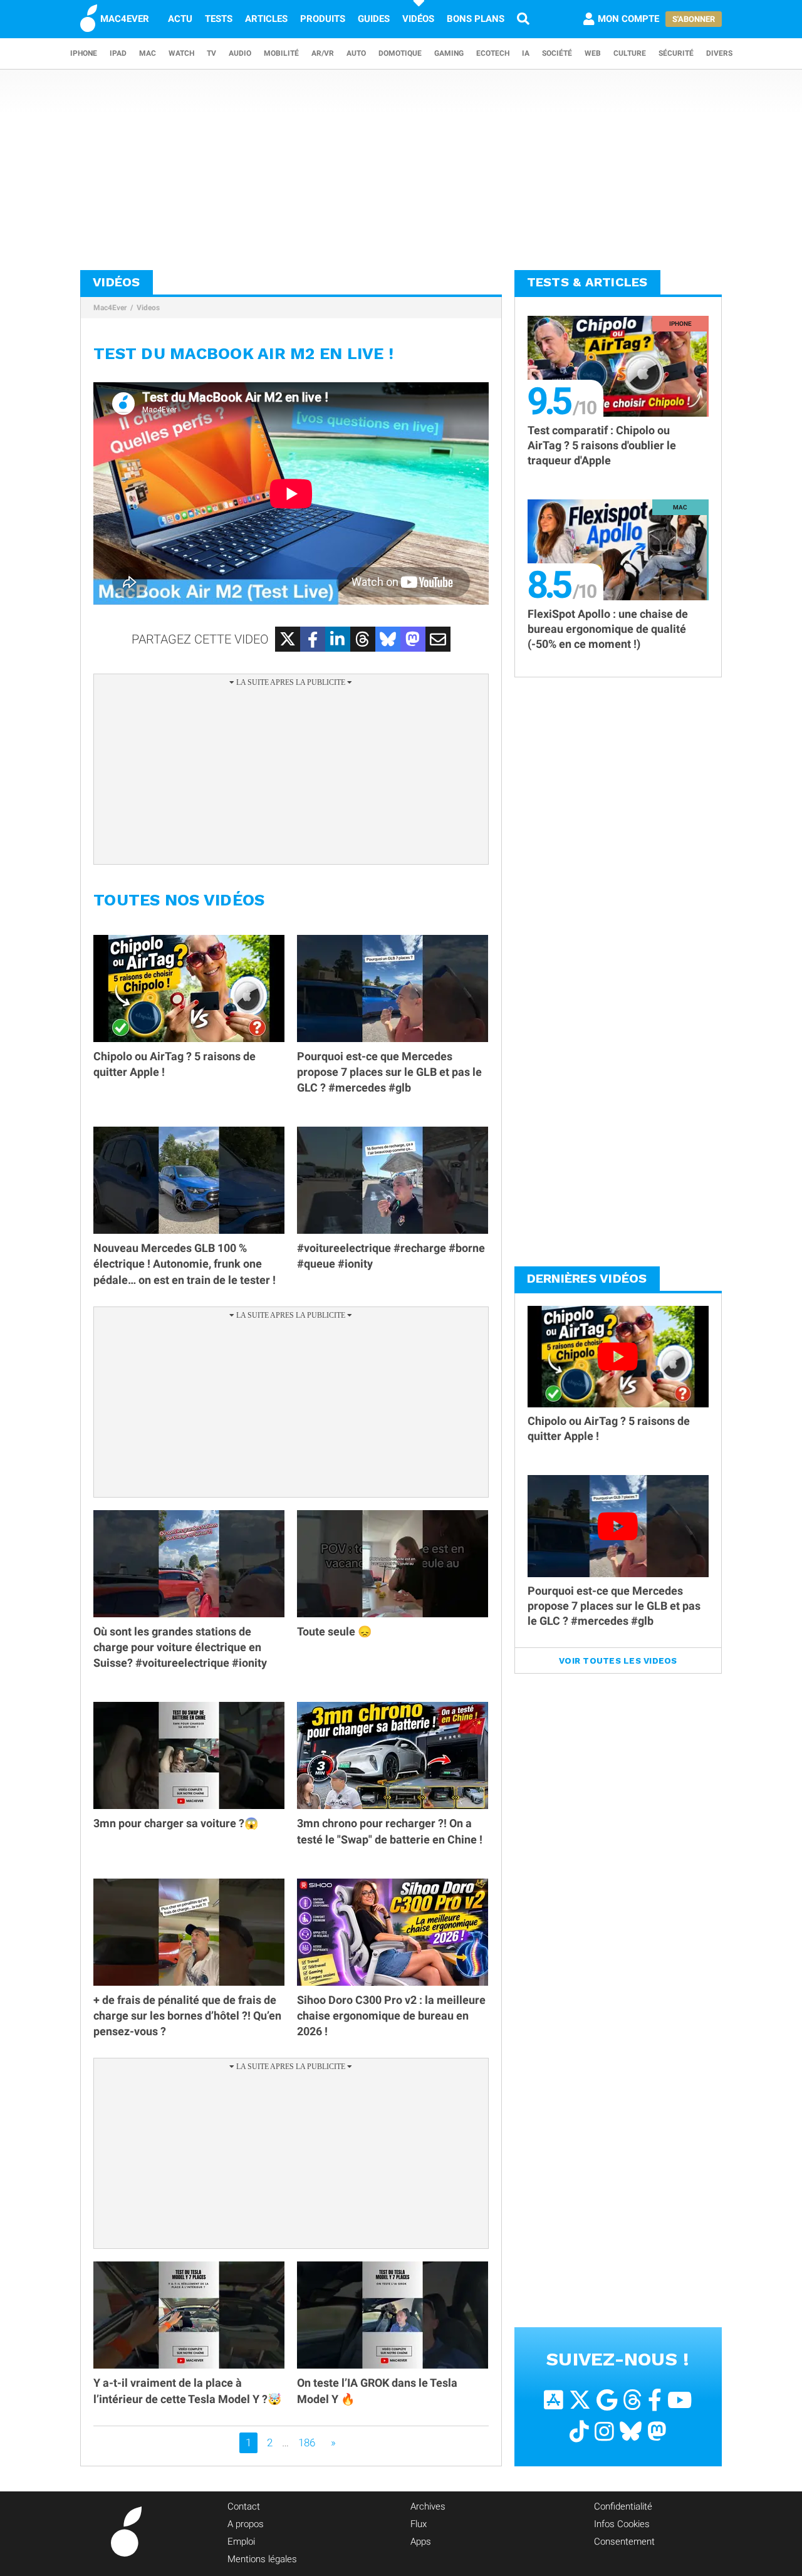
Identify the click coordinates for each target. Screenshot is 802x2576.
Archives (428, 2506)
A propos (246, 2524)
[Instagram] (604, 2432)
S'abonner (694, 19)
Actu (180, 19)
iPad (118, 53)
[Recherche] (523, 19)
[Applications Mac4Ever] (554, 2400)
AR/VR (323, 53)
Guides (374, 19)
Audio (240, 53)
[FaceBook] (655, 2400)
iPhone (84, 53)
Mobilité (281, 53)
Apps (421, 2542)
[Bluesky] (631, 2432)
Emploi (241, 2542)
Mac (148, 53)
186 (307, 2443)
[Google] (607, 2400)
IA (526, 53)
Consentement (624, 2542)
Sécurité (676, 53)
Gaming (449, 53)
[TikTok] (579, 2432)
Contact (244, 2506)
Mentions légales (262, 2559)
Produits (323, 19)
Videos (148, 308)
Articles (266, 19)
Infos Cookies (622, 2524)
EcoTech (493, 53)
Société (557, 53)
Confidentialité (623, 2506)
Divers (719, 53)
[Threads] (633, 2400)
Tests (219, 19)
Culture (630, 53)
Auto (356, 53)
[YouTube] (680, 2400)
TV (211, 53)
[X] (580, 2400)
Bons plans (476, 19)
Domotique (400, 53)
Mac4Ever (110, 308)
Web (593, 53)
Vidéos (418, 19)
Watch (181, 53)
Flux (419, 2524)
